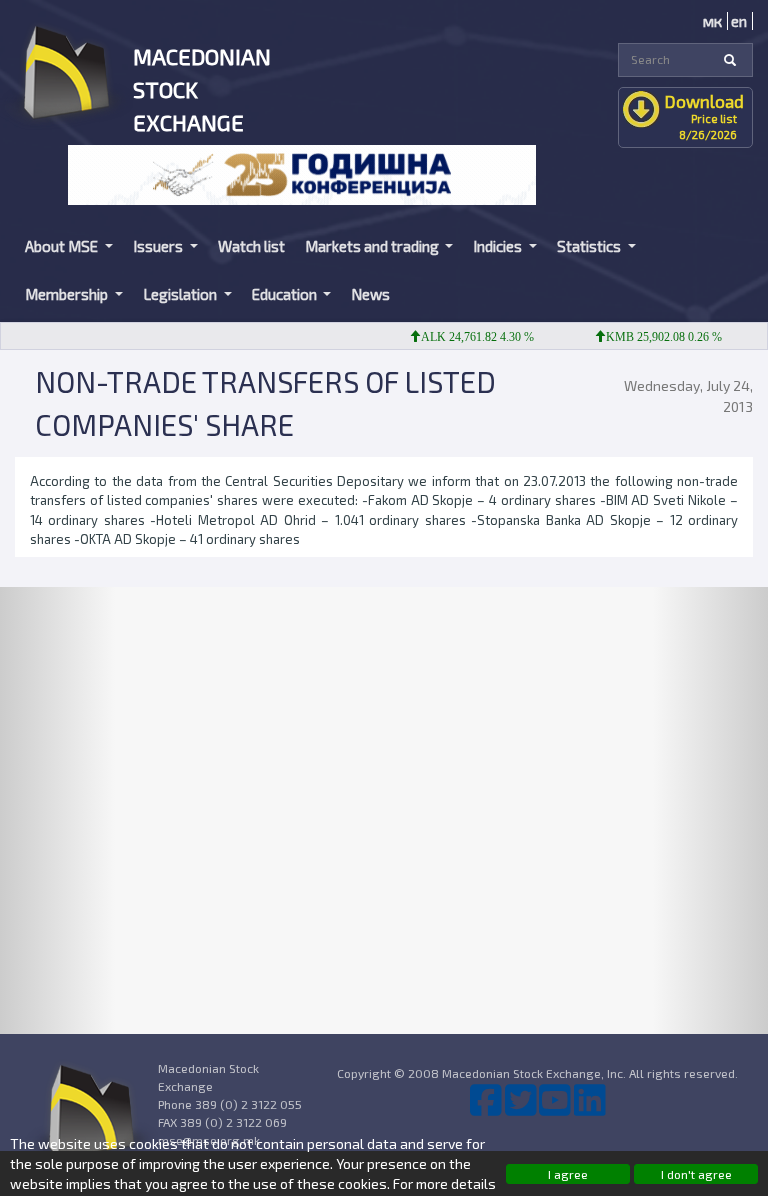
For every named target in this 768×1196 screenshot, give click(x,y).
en (739, 21)
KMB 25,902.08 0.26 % (652, 337)
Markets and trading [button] (373, 246)
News (370, 294)
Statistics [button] (590, 246)
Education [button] (286, 294)
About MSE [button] (63, 246)
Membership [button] (68, 294)
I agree (568, 1174)
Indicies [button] (499, 246)
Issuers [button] (159, 246)
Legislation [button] (181, 294)
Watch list (251, 246)
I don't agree (696, 1174)
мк (712, 21)
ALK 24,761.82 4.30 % (465, 337)
